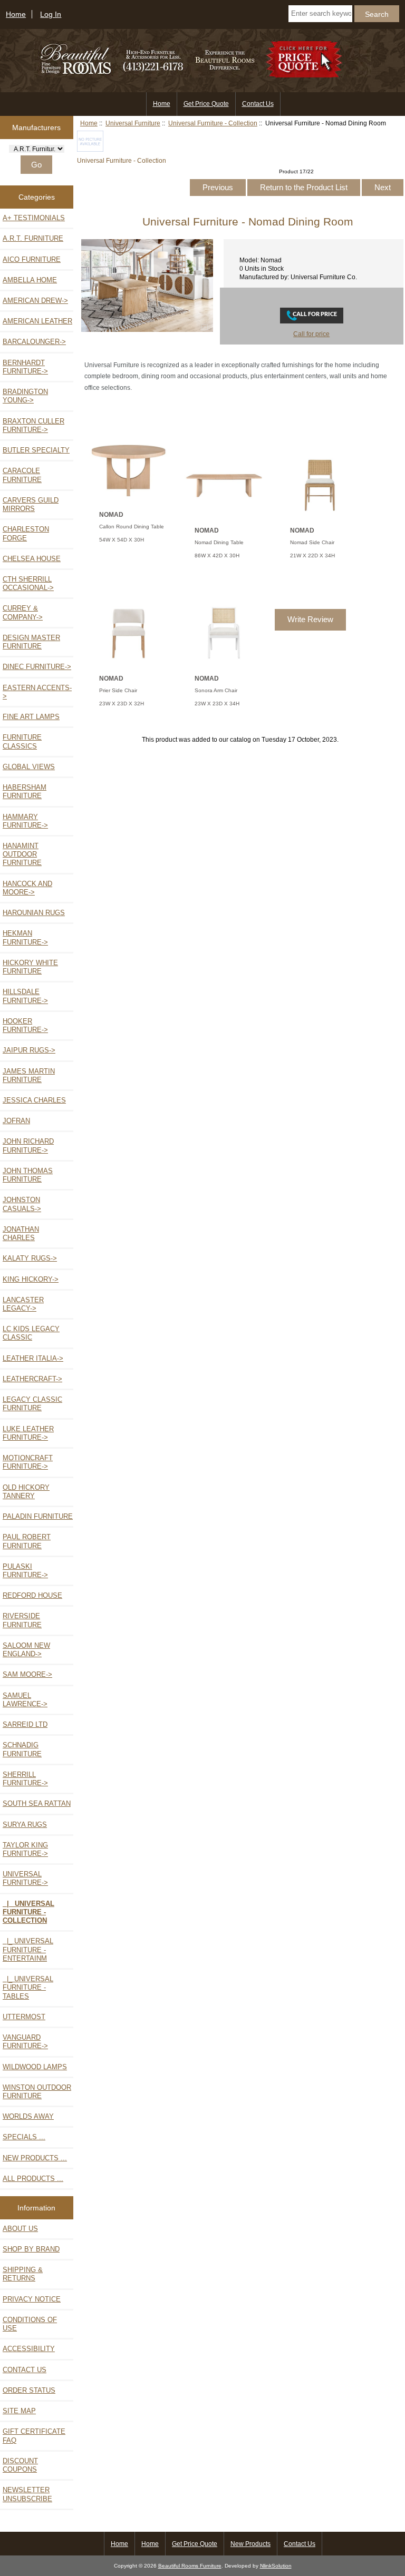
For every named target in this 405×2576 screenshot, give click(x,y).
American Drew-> (35, 301)
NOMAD (111, 515)
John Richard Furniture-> (28, 1146)
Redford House (32, 1595)
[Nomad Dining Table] (224, 515)
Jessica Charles (34, 1100)
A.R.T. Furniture (33, 238)
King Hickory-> (31, 1279)
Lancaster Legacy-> (23, 1304)
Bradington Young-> (25, 396)
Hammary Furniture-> (25, 821)
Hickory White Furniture (30, 967)
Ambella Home (30, 280)
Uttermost (24, 2017)
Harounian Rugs (34, 913)
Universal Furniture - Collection (213, 123)
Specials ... (24, 2137)
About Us (20, 2229)
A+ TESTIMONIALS (34, 218)
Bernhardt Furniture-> (25, 367)
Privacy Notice (32, 2299)
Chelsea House (32, 559)
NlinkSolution (276, 2566)
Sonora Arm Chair (216, 690)
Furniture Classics (22, 741)
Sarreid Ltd (25, 1724)
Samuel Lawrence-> (25, 1700)
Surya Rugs (25, 1825)
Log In (51, 14)
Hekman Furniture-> (25, 937)
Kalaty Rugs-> (30, 1258)
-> (25, 1878)
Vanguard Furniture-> (25, 2042)
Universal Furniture (133, 123)
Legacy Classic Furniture (32, 1404)
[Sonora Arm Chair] (224, 663)
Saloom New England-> (26, 1650)
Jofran (16, 1121)
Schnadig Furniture (22, 1749)
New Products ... (35, 2158)
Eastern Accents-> (37, 692)
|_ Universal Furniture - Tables (28, 1987)
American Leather (37, 321)
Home (16, 14)
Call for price (311, 334)
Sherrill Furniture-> (25, 1779)
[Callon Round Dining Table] (128, 500)
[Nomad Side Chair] (319, 515)
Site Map (19, 2411)
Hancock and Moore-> (27, 888)
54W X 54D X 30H (122, 540)
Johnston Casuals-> (22, 1204)
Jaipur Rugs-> (29, 1050)
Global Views (29, 767)
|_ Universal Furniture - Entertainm (28, 1949)
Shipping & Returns (23, 2274)
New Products (250, 2544)
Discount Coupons (20, 2465)
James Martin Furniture (29, 1075)
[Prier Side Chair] (128, 663)
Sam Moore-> (27, 1674)
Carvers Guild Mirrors (31, 504)
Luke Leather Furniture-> (28, 1433)
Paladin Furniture (38, 1516)
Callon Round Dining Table (132, 527)
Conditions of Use (30, 2324)
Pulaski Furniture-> (25, 1571)
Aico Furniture (32, 259)
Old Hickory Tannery (26, 1492)
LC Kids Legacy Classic (31, 1333)
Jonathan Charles (21, 1233)
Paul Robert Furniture (27, 1541)
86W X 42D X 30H (217, 555)
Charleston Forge (26, 533)
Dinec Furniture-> (37, 667)
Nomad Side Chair (312, 542)
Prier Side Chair (118, 690)
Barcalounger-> (34, 342)
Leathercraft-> (32, 1379)
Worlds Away (28, 2116)
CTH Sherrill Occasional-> (28, 583)
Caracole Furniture (22, 475)
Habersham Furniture (25, 792)
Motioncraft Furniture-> (28, 1462)
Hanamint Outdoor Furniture (22, 854)
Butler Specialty (36, 450)
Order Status (29, 2390)
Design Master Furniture (31, 642)
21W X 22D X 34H (312, 555)
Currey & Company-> (23, 612)
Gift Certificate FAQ (34, 2436)
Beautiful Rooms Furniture (190, 2566)
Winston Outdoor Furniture (37, 2092)
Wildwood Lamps (35, 2067)
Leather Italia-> (33, 1358)
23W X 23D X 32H (122, 704)
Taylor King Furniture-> (25, 1849)
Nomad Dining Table (219, 542)
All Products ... (33, 2179)
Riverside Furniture (22, 1620)
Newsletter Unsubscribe (27, 2494)
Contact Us (258, 104)
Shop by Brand (31, 2249)
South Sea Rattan (37, 1803)
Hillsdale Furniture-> (25, 996)
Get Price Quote (206, 104)
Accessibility (29, 2349)
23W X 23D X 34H (217, 704)
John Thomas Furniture (28, 1175)
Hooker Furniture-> (25, 1025)
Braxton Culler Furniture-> (33, 425)
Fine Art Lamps (31, 717)
